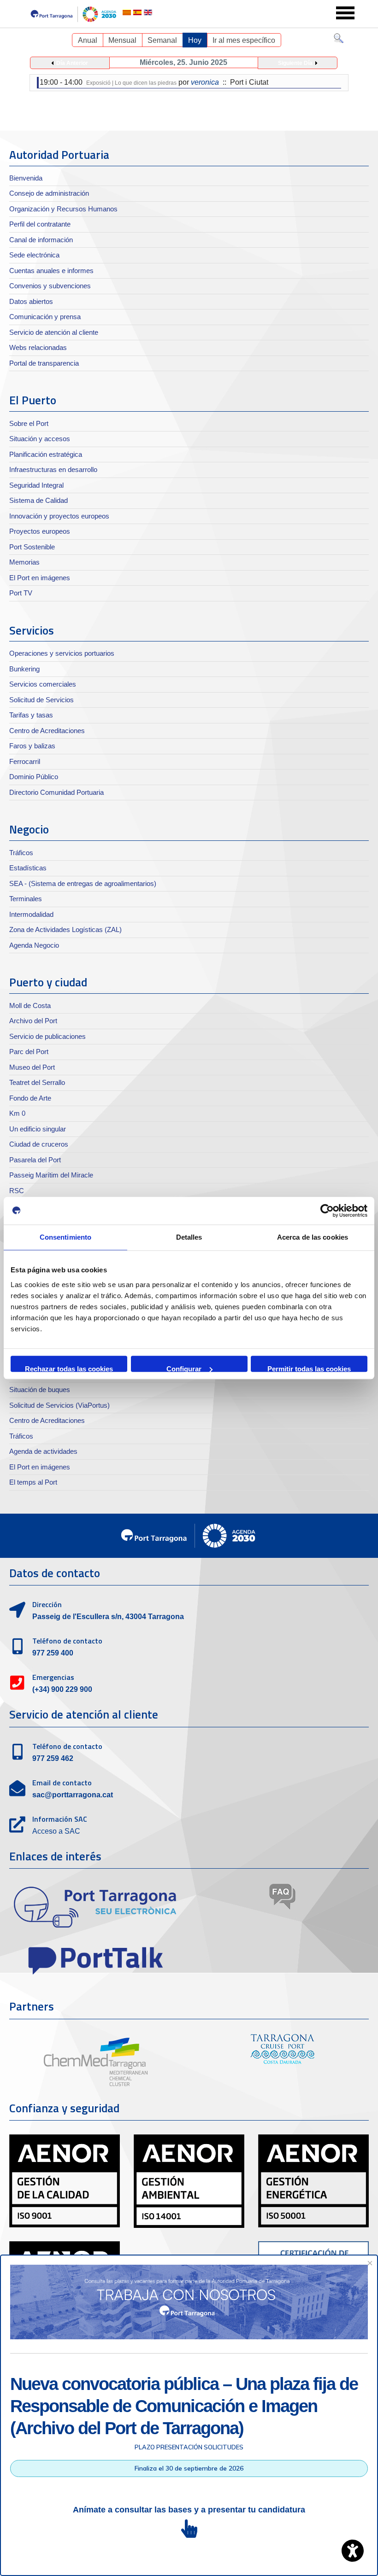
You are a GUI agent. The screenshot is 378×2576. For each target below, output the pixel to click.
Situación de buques (40, 1390)
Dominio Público (34, 777)
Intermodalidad (31, 914)
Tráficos (21, 853)
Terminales (26, 899)
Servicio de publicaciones (47, 1036)
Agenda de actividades (43, 1451)
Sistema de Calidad (38, 500)
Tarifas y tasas (31, 715)
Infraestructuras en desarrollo (53, 469)
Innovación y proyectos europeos (59, 516)
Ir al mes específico (244, 40)
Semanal (162, 40)
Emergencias (53, 1677)
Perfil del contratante (40, 224)
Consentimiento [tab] (65, 1237)
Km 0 (17, 1113)
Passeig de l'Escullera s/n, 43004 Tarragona (108, 1617)
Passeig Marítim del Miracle (51, 1175)
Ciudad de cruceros (39, 1144)
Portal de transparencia (44, 363)
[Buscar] (339, 40)
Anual (88, 40)
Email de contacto (62, 1783)
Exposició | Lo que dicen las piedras (131, 83)
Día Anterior (72, 63)
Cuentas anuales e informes (51, 271)
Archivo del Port (33, 1021)
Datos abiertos (31, 301)
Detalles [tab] (189, 1237)
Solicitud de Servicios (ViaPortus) (59, 1405)
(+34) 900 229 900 (62, 1689)
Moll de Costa (30, 1005)
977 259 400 (53, 1653)
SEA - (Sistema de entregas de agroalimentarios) (83, 883)
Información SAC (60, 1819)
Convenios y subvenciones (50, 286)
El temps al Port (33, 1482)
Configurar (184, 1368)
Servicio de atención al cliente (54, 332)
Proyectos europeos (40, 531)
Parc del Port (29, 1052)
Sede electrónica (34, 255)
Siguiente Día (295, 63)
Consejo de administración (49, 193)
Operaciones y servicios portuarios (62, 653)
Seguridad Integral (36, 485)
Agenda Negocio (34, 945)
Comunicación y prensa (45, 317)
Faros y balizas (32, 746)
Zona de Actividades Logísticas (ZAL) (65, 930)
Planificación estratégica (46, 454)
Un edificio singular (38, 1129)
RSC (17, 1191)
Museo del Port (32, 1067)
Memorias (24, 562)
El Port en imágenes (40, 578)
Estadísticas (28, 868)
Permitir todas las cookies (309, 1368)
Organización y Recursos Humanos (63, 209)
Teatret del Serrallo (37, 1082)
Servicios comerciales (43, 684)
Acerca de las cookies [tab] (313, 1237)
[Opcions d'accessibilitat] (353, 2551)
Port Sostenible (32, 547)
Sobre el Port (29, 423)
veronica (205, 82)
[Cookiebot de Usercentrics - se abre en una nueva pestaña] (327, 1211)
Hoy (195, 40)
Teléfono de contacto (67, 1641)
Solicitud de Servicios (41, 700)
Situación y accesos (40, 439)
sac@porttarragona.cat (73, 1795)
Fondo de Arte (30, 1098)
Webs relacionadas (38, 347)
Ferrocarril (25, 761)
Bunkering (24, 669)
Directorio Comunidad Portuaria (56, 792)
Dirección (47, 1604)
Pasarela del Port (35, 1160)
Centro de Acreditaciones (47, 731)
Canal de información (41, 240)
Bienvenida (26, 178)
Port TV (21, 593)
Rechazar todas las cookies (69, 1368)
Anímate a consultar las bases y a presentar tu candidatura (189, 2510)
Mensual (122, 40)
